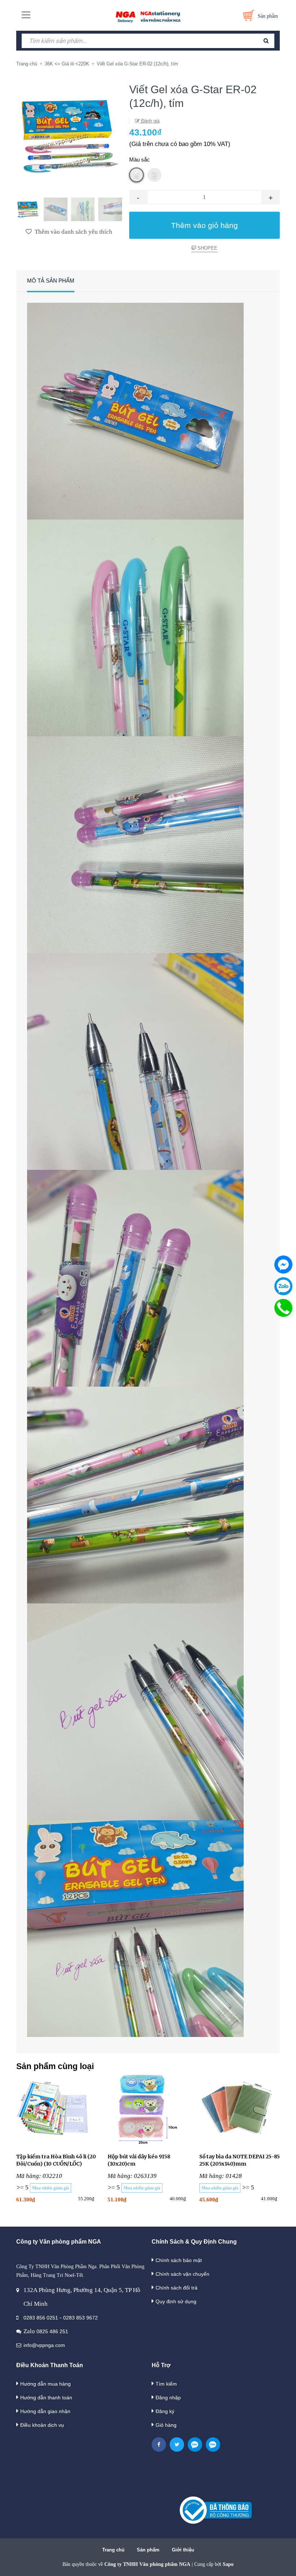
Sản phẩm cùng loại (55, 2066)
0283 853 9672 (80, 2318)
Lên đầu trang (268, 2563)
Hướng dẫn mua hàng (45, 2384)
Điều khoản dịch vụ (42, 2425)
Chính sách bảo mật (179, 2260)
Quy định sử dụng (176, 2301)
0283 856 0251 (41, 2318)
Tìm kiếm (166, 2384)
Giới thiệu (183, 2550)
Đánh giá (150, 121)
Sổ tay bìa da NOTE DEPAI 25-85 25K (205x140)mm (240, 2160)
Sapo (228, 2564)
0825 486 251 (52, 2331)
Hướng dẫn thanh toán (46, 2398)
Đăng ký (165, 2411)
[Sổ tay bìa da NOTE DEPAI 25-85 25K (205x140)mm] (240, 2109)
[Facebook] (283, 1265)
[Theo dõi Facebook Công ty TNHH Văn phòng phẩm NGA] (159, 2444)
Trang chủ (113, 2550)
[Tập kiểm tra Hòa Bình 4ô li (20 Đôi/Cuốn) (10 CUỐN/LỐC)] (56, 2109)
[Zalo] (283, 1286)
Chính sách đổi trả (177, 2288)
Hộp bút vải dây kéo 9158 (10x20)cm (139, 2160)
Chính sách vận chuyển (182, 2274)
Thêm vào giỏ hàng (204, 225)
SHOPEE (207, 248)
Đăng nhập (168, 2398)
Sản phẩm (148, 2550)
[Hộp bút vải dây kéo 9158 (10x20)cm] (148, 2109)
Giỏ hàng (166, 2425)
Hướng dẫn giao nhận (45, 2411)
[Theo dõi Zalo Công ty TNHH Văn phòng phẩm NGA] (195, 2444)
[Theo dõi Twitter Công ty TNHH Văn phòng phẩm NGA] (177, 2444)
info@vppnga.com (44, 2345)
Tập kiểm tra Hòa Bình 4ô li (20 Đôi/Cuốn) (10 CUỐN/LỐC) (56, 2160)
